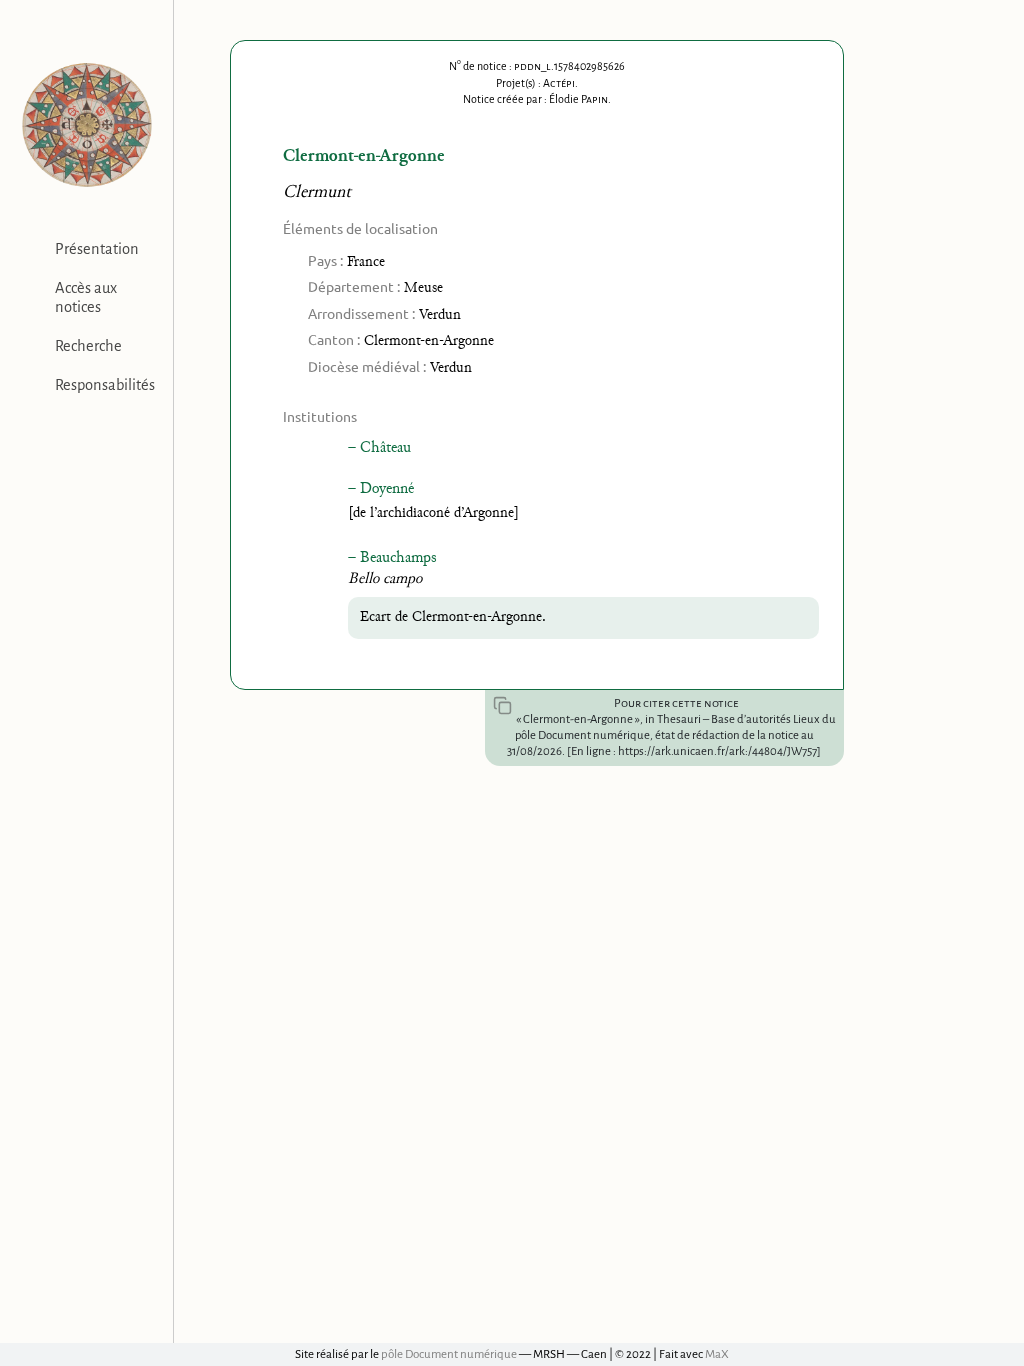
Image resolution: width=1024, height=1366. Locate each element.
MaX (717, 1354)
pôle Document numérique (449, 1354)
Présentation (97, 249)
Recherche (88, 346)
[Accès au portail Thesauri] (86, 125)
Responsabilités (105, 385)
